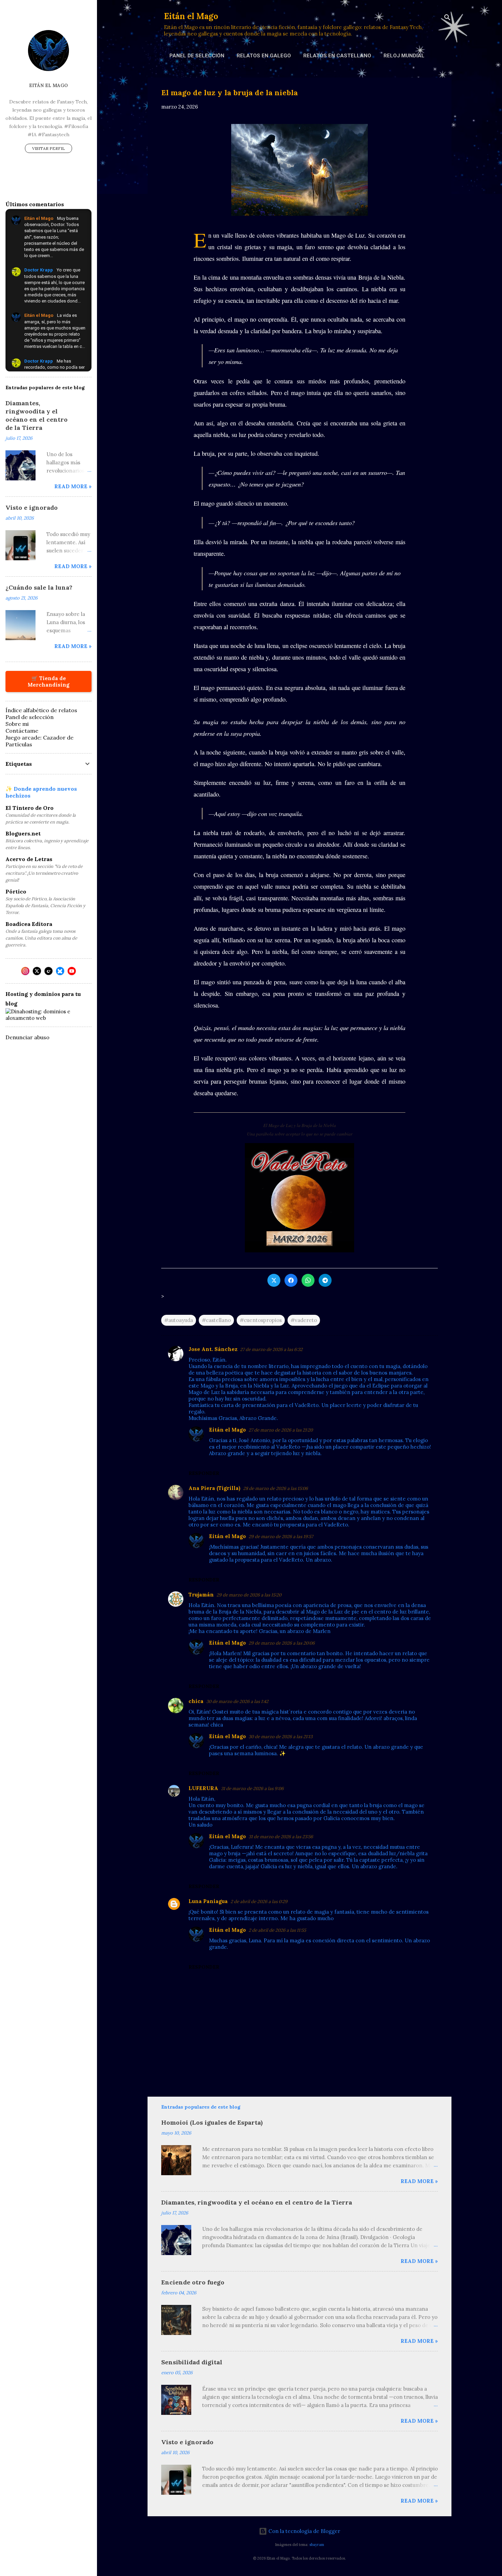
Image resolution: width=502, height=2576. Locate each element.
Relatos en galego (264, 56)
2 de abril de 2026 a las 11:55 (277, 1930)
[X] (37, 971)
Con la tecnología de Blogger (304, 2531)
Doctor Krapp (39, 270)
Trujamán (201, 1595)
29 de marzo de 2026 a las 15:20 (249, 1595)
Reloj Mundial (404, 56)
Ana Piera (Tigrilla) (214, 1488)
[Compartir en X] (274, 1280)
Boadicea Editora (29, 924)
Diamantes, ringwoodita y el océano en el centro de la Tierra (257, 2202)
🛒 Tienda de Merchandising (48, 681)
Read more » (419, 2181)
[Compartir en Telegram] (325, 1280)
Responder (204, 1473)
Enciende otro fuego (193, 2282)
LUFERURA (203, 1788)
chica (196, 1701)
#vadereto (304, 1320)
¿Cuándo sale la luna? (39, 587)
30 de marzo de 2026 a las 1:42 (237, 1701)
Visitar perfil (48, 148)
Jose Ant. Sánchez (213, 1349)
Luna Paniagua (208, 1901)
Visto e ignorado (187, 2442)
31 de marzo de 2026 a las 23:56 (281, 1837)
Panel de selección (197, 56)
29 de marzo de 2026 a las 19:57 (281, 1537)
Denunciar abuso (27, 1037)
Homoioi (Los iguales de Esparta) (212, 2122)
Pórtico (16, 891)
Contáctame (22, 731)
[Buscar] (447, 19)
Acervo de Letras (29, 859)
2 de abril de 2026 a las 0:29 (259, 1902)
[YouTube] (72, 971)
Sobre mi (17, 724)
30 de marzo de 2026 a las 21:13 (281, 1737)
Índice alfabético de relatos (41, 710)
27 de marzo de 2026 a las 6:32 (271, 1349)
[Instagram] (25, 971)
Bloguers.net (23, 833)
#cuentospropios (261, 1320)
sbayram (317, 2545)
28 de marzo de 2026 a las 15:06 (276, 1488)
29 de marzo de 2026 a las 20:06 (282, 1643)
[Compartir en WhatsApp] (308, 1280)
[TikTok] (48, 971)
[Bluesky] (60, 971)
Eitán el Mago (191, 16)
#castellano (216, 1320)
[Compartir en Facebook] (291, 1280)
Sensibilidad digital (192, 2362)
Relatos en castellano (337, 56)
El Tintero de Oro (30, 808)
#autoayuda (179, 1320)
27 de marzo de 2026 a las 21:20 (281, 1430)
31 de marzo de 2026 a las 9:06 (252, 1789)
